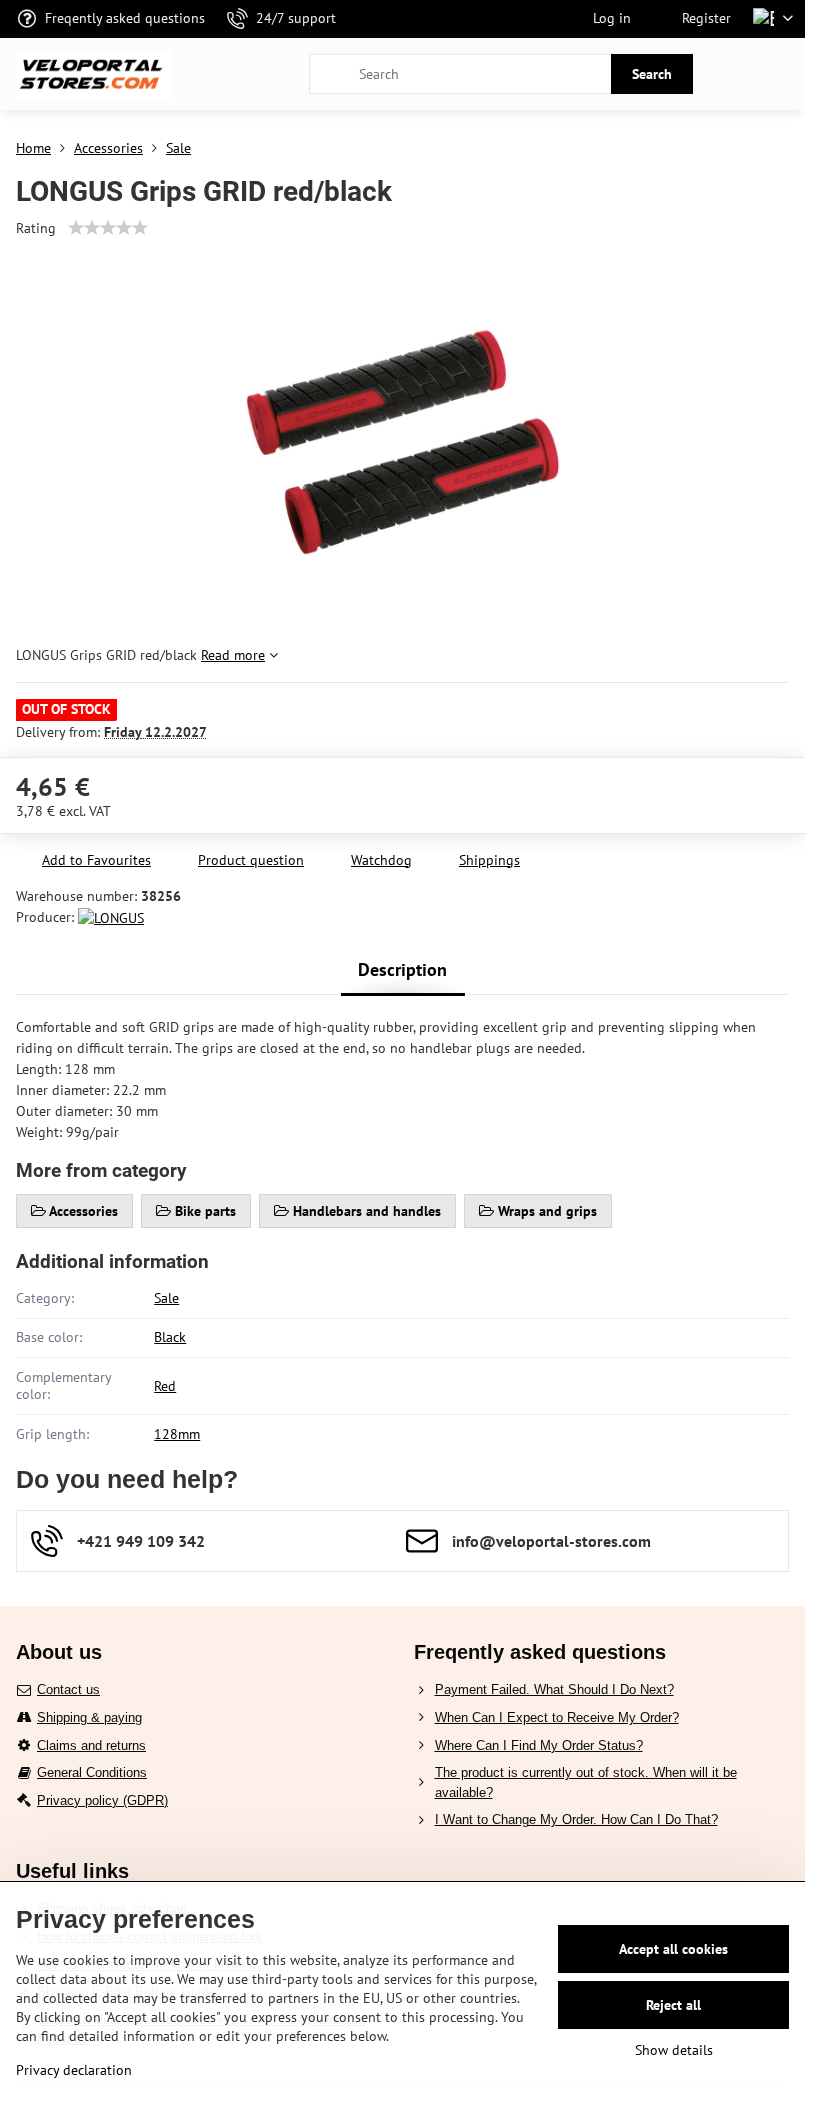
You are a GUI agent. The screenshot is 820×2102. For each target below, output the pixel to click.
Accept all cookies (673, 1949)
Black (170, 1337)
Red (165, 1386)
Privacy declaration (74, 2070)
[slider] (108, 228)
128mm (177, 1434)
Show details (674, 2050)
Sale (166, 1298)
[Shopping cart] (733, 74)
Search (652, 74)
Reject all (673, 2005)
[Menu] (781, 74)
